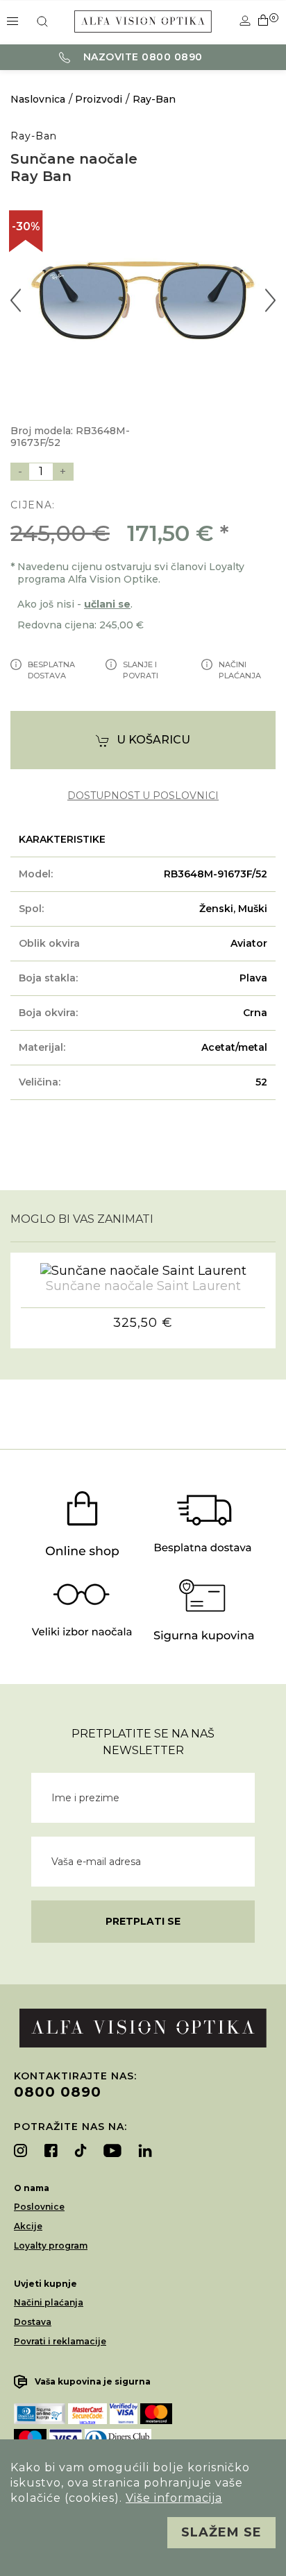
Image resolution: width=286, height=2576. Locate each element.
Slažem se (221, 2532)
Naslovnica (38, 99)
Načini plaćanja (49, 2302)
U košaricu (153, 740)
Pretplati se (143, 1921)
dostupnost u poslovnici (143, 796)
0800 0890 (58, 2092)
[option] (143, 300)
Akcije (28, 2226)
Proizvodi (99, 99)
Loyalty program (51, 2246)
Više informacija (174, 2498)
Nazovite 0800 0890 (141, 57)
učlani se (107, 604)
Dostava (33, 2322)
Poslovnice (39, 2207)
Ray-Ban (154, 99)
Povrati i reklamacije (60, 2341)
